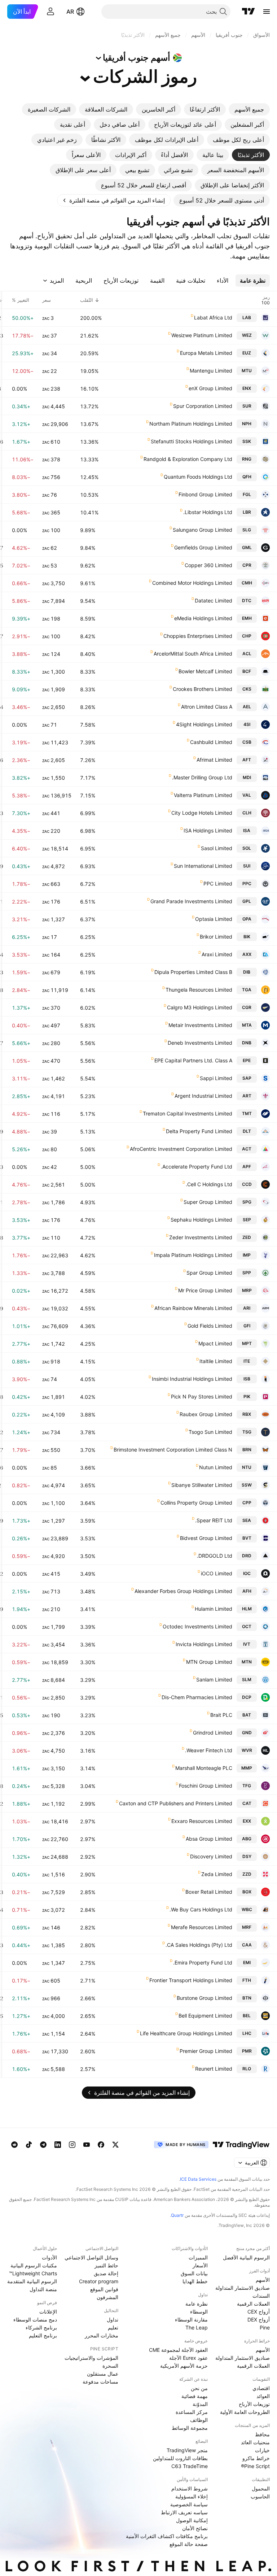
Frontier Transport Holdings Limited (191, 1980)
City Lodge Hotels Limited (202, 813)
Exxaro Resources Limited (202, 1821)
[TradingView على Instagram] (72, 2145)
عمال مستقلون (103, 2374)
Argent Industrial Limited (203, 1096)
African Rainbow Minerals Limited (193, 1308)
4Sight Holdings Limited (204, 724)
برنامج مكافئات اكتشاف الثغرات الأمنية (167, 2536)
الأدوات (49, 2257)
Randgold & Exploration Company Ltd (188, 459)
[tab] (249, 109)
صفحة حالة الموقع (189, 2544)
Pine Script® (255, 2466)
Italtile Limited (216, 1361)
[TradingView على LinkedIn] (58, 2145)
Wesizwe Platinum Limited (202, 335)
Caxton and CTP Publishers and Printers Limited (176, 1803)
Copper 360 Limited (208, 565)
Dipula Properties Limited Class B (193, 972)
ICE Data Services (198, 2179)
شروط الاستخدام (190, 2488)
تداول (113, 2320)
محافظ (262, 2434)
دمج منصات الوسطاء (35, 2320)
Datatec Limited (214, 601)
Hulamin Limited (214, 1609)
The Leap (197, 2327)
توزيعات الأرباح (254, 2404)
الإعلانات (48, 2312)
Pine (265, 2327)
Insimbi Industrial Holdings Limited (192, 1379)
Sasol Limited (217, 848)
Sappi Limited (216, 1078)
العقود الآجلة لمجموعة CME (178, 2350)
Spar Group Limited (209, 1273)
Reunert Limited (214, 2069)
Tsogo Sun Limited (210, 1432)
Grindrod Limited (213, 1733)
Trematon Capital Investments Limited (188, 1113)
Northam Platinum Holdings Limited (191, 424)
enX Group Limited (210, 388)
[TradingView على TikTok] (29, 2145)
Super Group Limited (208, 1202)
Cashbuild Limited (211, 742)
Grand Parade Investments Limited (191, 901)
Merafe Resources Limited (202, 1927)
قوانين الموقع (104, 2289)
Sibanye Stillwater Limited (202, 1485)
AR (70, 12)
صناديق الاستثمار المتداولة (243, 2288)
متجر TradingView (187, 2450)
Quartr (177, 2215)
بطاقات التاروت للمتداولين (180, 2458)
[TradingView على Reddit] (14, 2145)
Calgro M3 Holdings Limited (200, 1007)
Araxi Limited (217, 954)
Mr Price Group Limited (205, 1290)
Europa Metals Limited (206, 353)
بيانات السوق (194, 2273)
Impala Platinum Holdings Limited (193, 1255)
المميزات (198, 2257)
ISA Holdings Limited (208, 830)
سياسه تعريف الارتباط (184, 2512)
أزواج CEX (259, 2312)
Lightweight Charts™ (33, 2273)
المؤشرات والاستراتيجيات (91, 2358)
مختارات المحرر (102, 2335)
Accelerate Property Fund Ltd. (197, 1167)
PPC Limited (218, 884)
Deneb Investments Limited (200, 1043)
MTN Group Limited (209, 1662)
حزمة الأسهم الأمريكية (184, 2366)
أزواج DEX (259, 2320)
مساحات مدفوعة (100, 2382)
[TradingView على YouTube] (87, 2145)
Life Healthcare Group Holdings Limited (186, 2033)
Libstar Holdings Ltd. (208, 512)
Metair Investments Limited (200, 1025)
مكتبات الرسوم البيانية (34, 2265)
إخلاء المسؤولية (192, 2496)
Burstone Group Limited (205, 1998)
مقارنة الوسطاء (191, 2320)
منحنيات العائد (255, 2442)
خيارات (262, 2450)
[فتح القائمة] (267, 12)
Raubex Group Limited (206, 1414)
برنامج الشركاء (41, 2327)
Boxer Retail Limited (209, 1892)
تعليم (113, 2327)
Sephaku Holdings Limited (201, 1220)
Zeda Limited (217, 1874)
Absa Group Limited (209, 1839)
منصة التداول (43, 2289)
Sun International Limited (203, 866)
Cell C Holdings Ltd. (209, 1184)
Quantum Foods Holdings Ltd (198, 477)
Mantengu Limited (211, 371)
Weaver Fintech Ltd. (209, 1750)
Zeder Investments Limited (201, 1237)
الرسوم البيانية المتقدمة (32, 2281)
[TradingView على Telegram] (43, 2145)
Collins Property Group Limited (196, 1503)
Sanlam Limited (214, 1679)
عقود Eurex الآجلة (188, 2358)
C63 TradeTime (190, 2466)
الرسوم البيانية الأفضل (246, 2257)
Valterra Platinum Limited (203, 795)
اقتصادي (261, 2388)
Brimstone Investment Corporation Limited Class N (173, 1450)
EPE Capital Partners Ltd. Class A (193, 1060)
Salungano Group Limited (203, 530)
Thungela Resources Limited (199, 990)
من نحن (199, 2388)
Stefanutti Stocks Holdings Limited (192, 441)
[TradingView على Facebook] (101, 2145)
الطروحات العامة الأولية (245, 2412)
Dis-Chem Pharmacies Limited (197, 1697)
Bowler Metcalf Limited (205, 671)
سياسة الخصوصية (189, 2504)
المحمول (261, 2488)
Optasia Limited (214, 919)
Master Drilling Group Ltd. (202, 777)
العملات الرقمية (253, 2304)
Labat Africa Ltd (213, 317)
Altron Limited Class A (207, 707)
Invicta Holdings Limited (204, 1644)
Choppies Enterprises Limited (198, 636)
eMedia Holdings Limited (203, 618)
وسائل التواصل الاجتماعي (91, 2257)
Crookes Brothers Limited (203, 689)
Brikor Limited (216, 937)
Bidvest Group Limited (206, 1538)
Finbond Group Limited (205, 494)
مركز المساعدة (192, 2412)
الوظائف (199, 2420)
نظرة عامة (197, 2304)
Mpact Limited (215, 1343)
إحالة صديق (106, 2273)
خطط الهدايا (195, 2281)
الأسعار (200, 2265)
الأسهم (263, 2280)
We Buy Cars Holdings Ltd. (201, 1909)
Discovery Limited (211, 1856)
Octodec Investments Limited (197, 1626)
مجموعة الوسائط (190, 2428)
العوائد (263, 2396)
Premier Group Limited (206, 2051)
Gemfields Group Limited (203, 547)
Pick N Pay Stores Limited (202, 1396)
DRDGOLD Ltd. (215, 1556)
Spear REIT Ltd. (214, 1520)
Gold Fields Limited (210, 1326)
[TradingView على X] (115, 2145)
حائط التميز (106, 2265)
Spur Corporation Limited (203, 406)
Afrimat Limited (214, 760)
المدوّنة (200, 2404)
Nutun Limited (216, 1467)
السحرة (110, 2366)
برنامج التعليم (43, 2335)
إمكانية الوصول (192, 2520)
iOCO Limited (217, 1573)
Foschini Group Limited (206, 1786)
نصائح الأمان (195, 2528)
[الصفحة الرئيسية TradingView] (249, 12)
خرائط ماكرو (256, 2458)
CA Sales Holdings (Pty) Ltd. (199, 1945)
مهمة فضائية (195, 2396)
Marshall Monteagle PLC (204, 1768)
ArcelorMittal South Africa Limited (193, 654)
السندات (261, 2296)
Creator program (99, 2281)
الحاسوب (260, 2496)
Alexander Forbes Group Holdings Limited (183, 1591)
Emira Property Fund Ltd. (203, 1963)
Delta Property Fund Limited (199, 1131)
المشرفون (107, 2297)
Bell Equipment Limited (205, 2016)
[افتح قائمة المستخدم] (50, 12)
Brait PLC (221, 1715)
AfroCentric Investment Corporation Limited (181, 1149)
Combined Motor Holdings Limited (192, 583)
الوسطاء (199, 2312)
